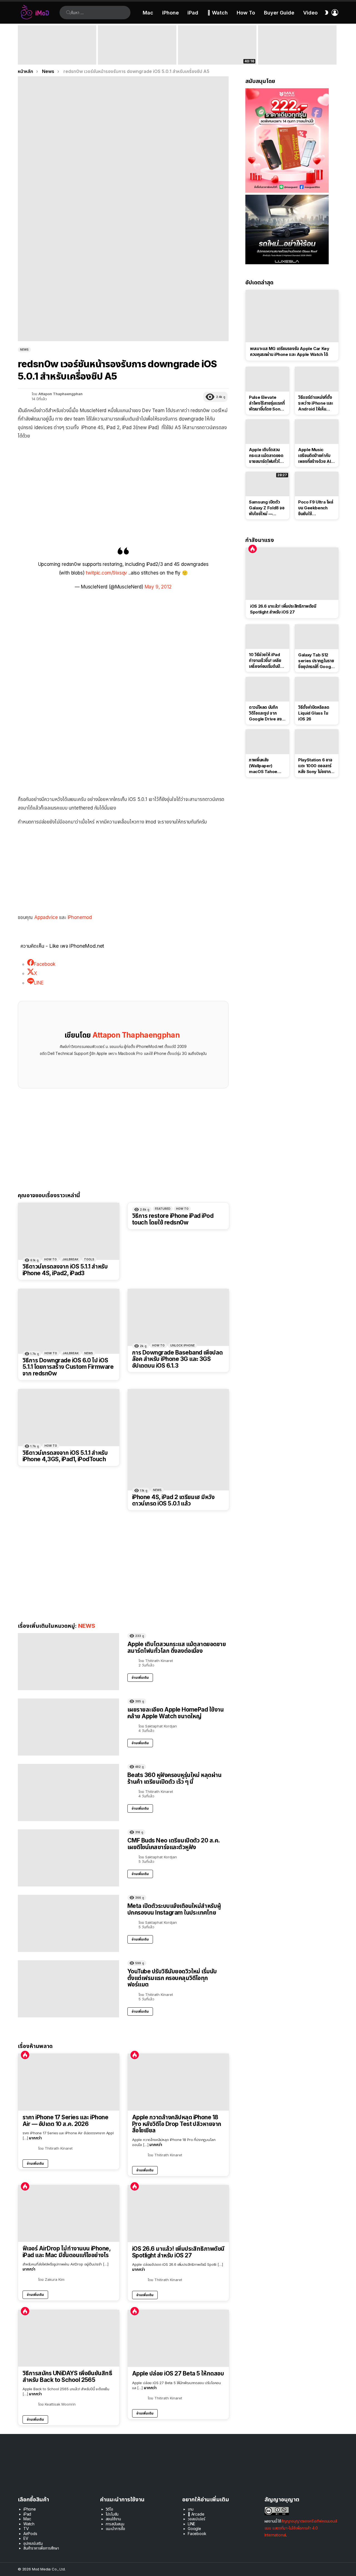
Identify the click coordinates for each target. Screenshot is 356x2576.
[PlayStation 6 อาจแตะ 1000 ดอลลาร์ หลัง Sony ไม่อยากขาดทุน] (317, 742)
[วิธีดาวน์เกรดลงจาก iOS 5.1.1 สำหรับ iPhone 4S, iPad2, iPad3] (69, 1231)
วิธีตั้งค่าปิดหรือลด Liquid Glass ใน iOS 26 (314, 713)
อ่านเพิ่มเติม (140, 1677)
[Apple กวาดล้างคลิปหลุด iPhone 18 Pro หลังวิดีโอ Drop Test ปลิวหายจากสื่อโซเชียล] (178, 2082)
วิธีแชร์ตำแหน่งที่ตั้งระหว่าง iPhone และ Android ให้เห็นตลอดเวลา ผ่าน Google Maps (316, 403)
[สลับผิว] (327, 13)
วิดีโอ (109, 2509)
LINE (191, 2524)
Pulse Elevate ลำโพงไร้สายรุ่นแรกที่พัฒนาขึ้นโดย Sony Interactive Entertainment (267, 403)
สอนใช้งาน (113, 2519)
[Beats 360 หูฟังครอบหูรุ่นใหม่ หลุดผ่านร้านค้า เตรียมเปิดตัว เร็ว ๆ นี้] (68, 1792)
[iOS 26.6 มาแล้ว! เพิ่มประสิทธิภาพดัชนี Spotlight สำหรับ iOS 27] (178, 2214)
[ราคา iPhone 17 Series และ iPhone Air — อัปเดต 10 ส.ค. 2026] (69, 2082)
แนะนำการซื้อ (115, 2529)
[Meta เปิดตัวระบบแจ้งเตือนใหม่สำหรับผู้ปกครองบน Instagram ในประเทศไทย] (68, 1923)
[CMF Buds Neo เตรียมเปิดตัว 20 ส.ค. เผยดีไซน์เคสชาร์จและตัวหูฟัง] (68, 1858)
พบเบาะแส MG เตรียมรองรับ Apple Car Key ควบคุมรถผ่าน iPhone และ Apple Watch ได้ (290, 351)
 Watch (217, 13)
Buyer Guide (279, 13)
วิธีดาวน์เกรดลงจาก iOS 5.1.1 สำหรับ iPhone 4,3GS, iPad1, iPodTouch (65, 1456)
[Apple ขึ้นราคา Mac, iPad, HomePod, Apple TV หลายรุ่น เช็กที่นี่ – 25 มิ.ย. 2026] (137, 45)
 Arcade (196, 2514)
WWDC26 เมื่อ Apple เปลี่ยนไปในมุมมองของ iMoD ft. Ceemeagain (217, 57)
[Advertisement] (123, 485)
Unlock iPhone (182, 1345)
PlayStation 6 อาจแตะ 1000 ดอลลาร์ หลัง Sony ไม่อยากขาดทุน (315, 766)
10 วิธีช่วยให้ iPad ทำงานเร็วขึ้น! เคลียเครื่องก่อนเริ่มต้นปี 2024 (265, 661)
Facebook (197, 2534)
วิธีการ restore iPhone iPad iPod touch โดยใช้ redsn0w (173, 1219)
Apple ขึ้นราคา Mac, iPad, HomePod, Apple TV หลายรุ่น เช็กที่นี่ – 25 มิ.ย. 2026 (136, 54)
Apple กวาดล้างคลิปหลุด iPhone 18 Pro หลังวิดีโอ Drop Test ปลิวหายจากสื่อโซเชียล (177, 2124)
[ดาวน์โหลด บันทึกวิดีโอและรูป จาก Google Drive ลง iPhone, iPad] (267, 689)
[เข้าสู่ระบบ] (335, 13)
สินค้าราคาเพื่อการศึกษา (41, 2548)
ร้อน (25, 2055)
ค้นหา (68, 13)
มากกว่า (35, 2138)
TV (26, 2529)
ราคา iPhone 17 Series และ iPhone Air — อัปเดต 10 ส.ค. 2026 (65, 2121)
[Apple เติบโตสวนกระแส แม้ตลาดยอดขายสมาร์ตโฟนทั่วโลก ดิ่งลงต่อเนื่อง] (68, 1662)
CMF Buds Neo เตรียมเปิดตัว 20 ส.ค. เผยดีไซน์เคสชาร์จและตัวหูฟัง (174, 1844)
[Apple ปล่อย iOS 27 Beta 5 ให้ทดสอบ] (178, 2338)
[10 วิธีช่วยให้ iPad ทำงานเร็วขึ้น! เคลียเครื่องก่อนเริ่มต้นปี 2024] (267, 637)
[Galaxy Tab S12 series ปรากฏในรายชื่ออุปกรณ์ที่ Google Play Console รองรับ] (317, 637)
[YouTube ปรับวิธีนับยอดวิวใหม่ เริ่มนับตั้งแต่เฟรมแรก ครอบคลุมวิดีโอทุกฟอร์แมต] (68, 1989)
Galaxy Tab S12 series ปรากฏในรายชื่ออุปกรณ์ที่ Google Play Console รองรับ (316, 661)
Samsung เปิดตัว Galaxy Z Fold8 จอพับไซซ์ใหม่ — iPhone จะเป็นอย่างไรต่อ (267, 508)
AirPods (30, 2534)
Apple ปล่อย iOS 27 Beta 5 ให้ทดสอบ (178, 2374)
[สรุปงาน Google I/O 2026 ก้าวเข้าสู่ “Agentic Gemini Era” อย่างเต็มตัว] (297, 45)
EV (26, 2538)
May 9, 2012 (158, 587)
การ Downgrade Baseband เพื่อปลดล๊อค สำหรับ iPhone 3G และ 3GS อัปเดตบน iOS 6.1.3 (177, 1359)
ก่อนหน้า (21, 45)
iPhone (170, 13)
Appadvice (47, 917)
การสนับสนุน (115, 2524)
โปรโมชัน (112, 2514)
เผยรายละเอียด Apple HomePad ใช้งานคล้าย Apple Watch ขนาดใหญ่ (175, 1713)
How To (246, 13)
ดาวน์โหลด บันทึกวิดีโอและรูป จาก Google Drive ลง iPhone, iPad (265, 713)
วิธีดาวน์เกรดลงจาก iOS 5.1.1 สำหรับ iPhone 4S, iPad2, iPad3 (65, 1270)
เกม (191, 2509)
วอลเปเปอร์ (196, 2519)
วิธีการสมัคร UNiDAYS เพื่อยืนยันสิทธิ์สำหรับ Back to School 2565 (67, 2376)
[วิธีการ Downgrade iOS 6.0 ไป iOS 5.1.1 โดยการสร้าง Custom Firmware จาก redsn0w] (69, 1321)
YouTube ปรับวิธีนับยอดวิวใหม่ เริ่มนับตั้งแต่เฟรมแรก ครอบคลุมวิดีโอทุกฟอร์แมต (172, 1978)
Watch (29, 2524)
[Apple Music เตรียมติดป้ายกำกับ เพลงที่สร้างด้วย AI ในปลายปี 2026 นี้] (317, 432)
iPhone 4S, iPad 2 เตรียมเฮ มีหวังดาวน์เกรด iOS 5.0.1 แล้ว (173, 1500)
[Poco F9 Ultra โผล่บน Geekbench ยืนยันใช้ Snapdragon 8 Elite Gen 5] (317, 484)
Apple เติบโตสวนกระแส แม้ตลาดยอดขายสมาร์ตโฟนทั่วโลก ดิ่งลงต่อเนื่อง (177, 1647)
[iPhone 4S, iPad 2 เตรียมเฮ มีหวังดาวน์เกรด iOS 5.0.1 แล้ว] (178, 1440)
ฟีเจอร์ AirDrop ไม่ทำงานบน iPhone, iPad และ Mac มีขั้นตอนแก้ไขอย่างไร (66, 2252)
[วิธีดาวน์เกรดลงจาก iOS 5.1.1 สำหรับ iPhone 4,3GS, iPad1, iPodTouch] (69, 1418)
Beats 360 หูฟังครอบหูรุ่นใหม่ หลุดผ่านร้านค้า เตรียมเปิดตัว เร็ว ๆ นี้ (174, 1778)
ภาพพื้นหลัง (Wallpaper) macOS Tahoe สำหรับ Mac (263, 766)
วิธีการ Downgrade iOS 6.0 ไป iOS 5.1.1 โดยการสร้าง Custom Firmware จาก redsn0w (68, 1367)
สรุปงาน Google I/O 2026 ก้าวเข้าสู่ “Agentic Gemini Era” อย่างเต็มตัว (293, 57)
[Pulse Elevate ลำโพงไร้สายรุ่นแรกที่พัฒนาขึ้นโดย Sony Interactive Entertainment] (267, 379)
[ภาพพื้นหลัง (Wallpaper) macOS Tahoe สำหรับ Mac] (267, 742)
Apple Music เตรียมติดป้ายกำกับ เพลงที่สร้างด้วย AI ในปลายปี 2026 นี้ (314, 456)
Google (194, 2529)
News (89, 1353)
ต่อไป (335, 45)
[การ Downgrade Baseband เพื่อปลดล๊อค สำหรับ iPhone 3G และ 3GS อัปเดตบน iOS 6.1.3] (178, 1317)
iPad (193, 13)
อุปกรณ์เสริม (33, 2543)
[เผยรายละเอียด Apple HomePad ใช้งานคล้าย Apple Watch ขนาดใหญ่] (68, 1727)
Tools (89, 1259)
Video (310, 13)
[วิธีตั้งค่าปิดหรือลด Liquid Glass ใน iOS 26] (317, 689)
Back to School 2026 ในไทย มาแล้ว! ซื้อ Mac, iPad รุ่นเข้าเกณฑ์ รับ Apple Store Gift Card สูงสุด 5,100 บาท (57, 54)
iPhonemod (80, 917)
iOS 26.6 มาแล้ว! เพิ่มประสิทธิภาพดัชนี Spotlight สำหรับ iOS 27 (178, 2252)
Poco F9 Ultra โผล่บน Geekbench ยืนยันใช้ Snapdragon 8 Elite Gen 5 (316, 508)
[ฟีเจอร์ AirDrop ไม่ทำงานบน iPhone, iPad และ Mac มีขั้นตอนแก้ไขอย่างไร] (69, 2213)
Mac (148, 13)
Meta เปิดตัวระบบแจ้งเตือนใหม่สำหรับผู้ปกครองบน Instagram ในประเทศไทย (174, 1909)
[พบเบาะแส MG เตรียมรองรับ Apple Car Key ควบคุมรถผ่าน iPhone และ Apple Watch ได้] (292, 316)
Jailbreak (70, 1259)
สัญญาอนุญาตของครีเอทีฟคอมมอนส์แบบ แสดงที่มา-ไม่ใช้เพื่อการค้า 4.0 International (301, 2528)
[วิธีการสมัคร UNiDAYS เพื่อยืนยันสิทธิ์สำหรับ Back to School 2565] (69, 2338)
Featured (163, 1209)
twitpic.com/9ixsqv (106, 573)
